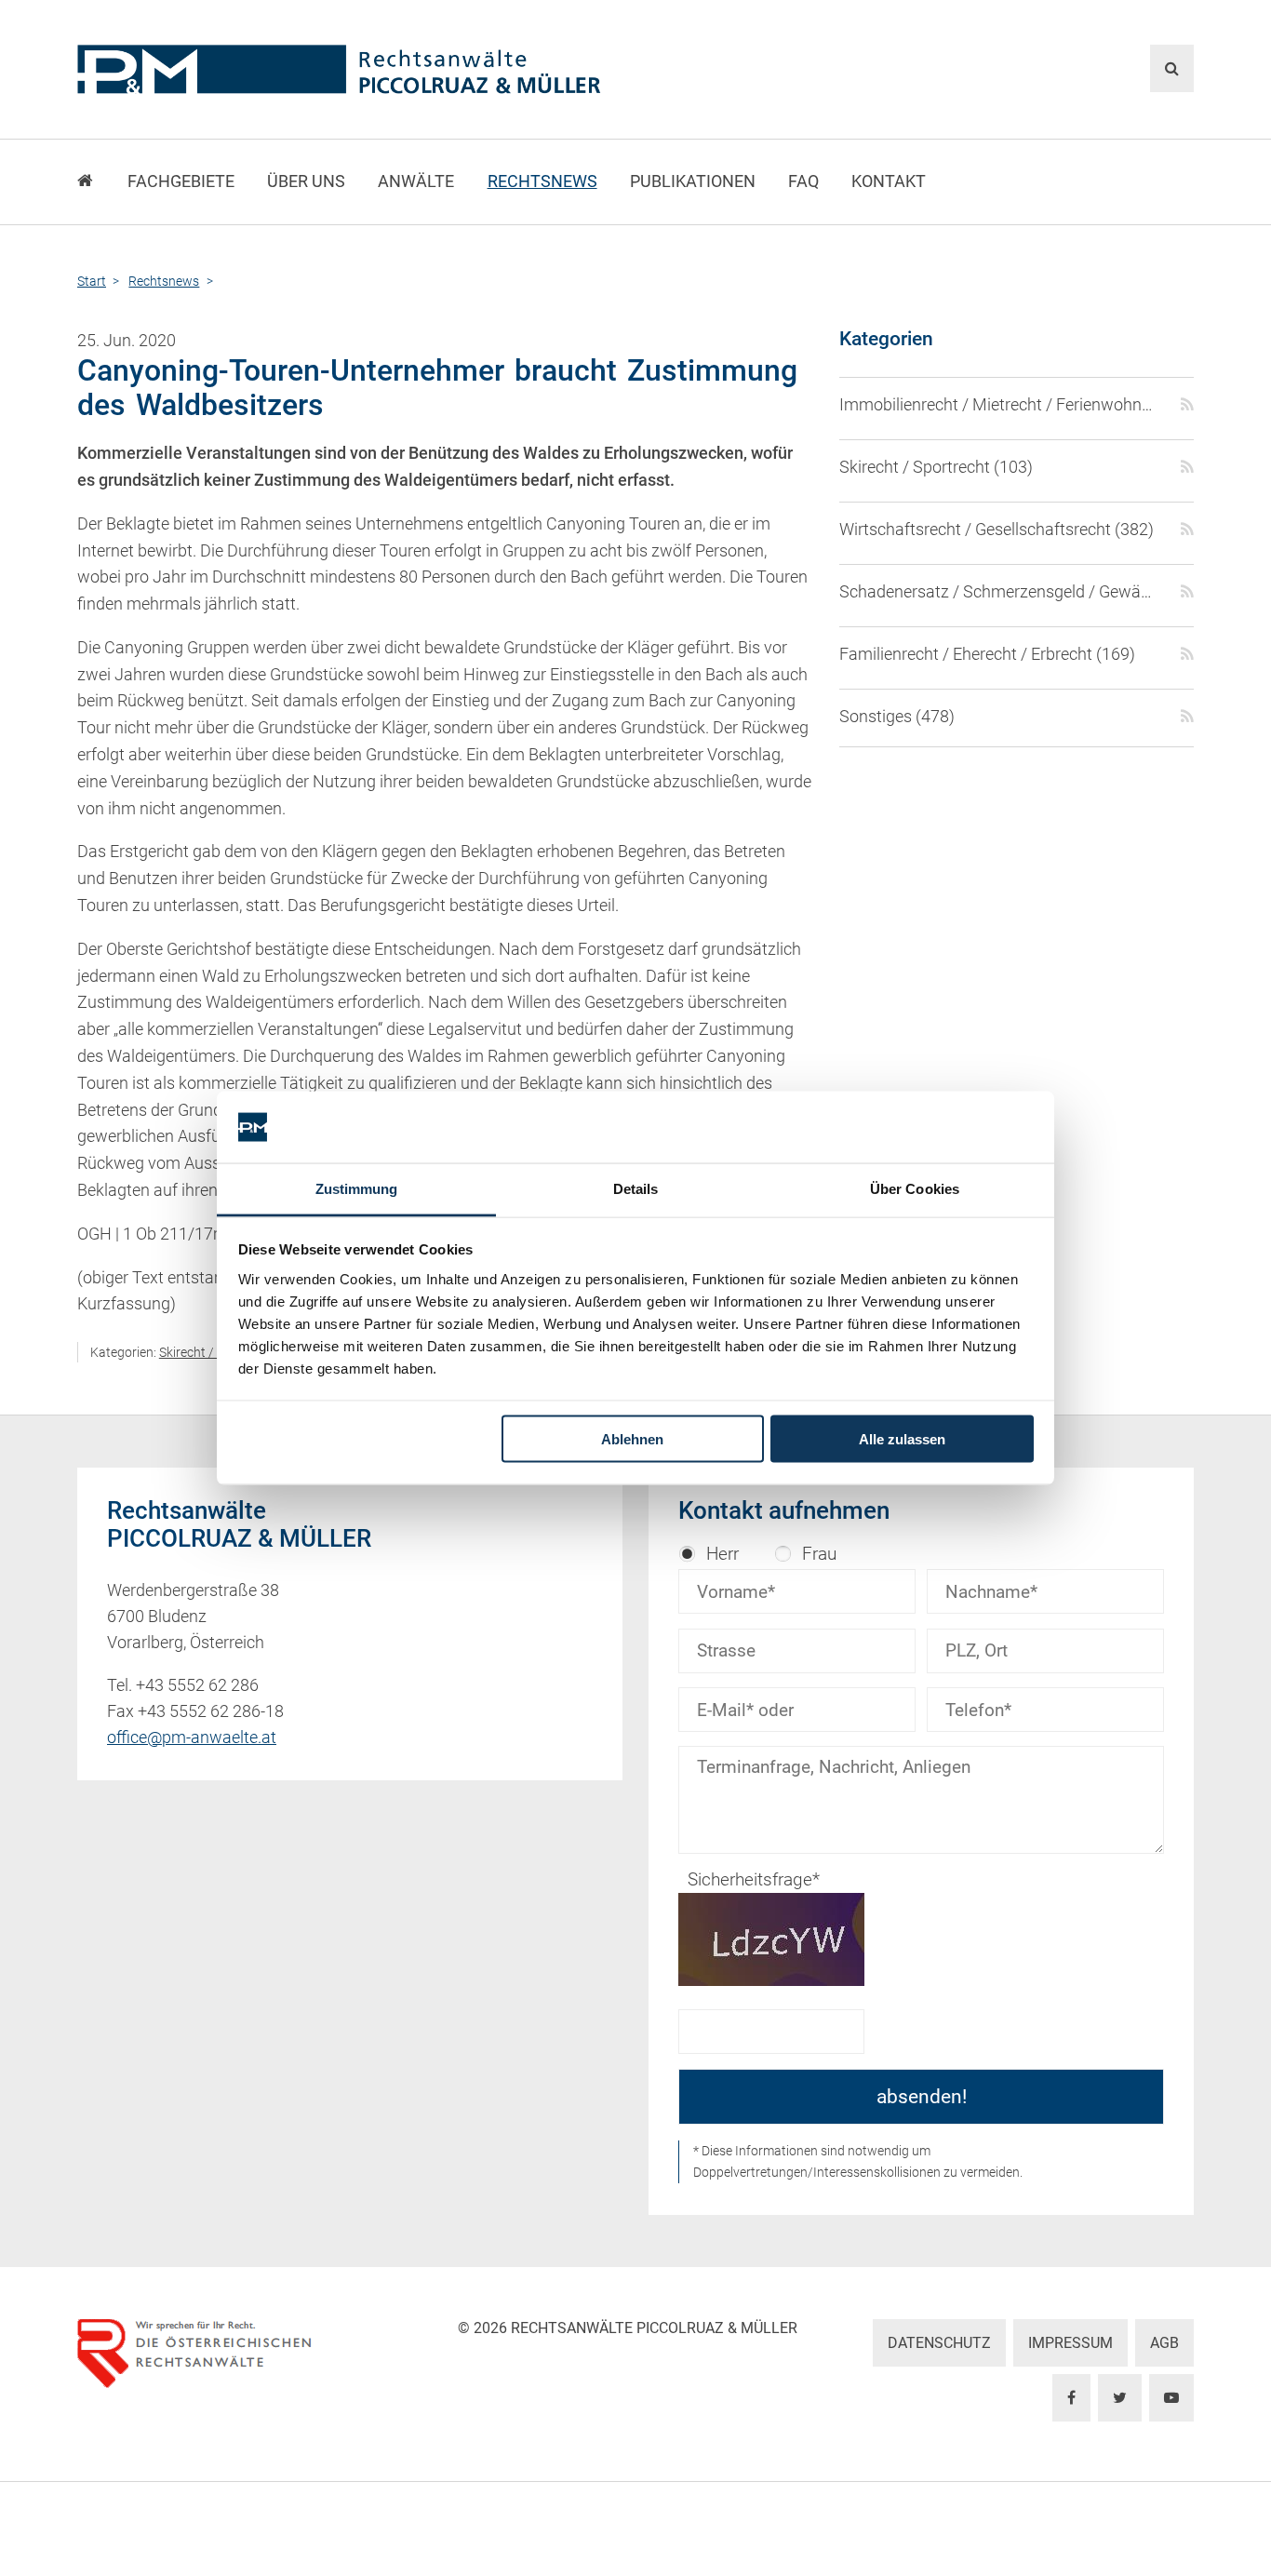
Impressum (1070, 2343)
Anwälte (416, 181)
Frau (819, 1554)
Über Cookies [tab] (915, 1188)
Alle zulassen (902, 1439)
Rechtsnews (542, 181)
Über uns (306, 181)
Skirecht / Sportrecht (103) (936, 467)
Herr (722, 1554)
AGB (1164, 2343)
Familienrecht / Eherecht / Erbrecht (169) (987, 654)
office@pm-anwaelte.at (192, 1737)
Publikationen (693, 181)
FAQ (803, 181)
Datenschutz (939, 2343)
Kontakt (889, 181)
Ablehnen (632, 1439)
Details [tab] (636, 1188)
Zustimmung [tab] (357, 1188)
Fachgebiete (181, 181)
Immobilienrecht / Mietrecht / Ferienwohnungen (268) (999, 405)
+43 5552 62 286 (197, 1685)
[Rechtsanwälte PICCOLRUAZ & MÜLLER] (445, 69)
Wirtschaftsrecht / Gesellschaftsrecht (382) (997, 530)
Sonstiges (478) (897, 717)
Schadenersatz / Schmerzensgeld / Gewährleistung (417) (999, 592)
